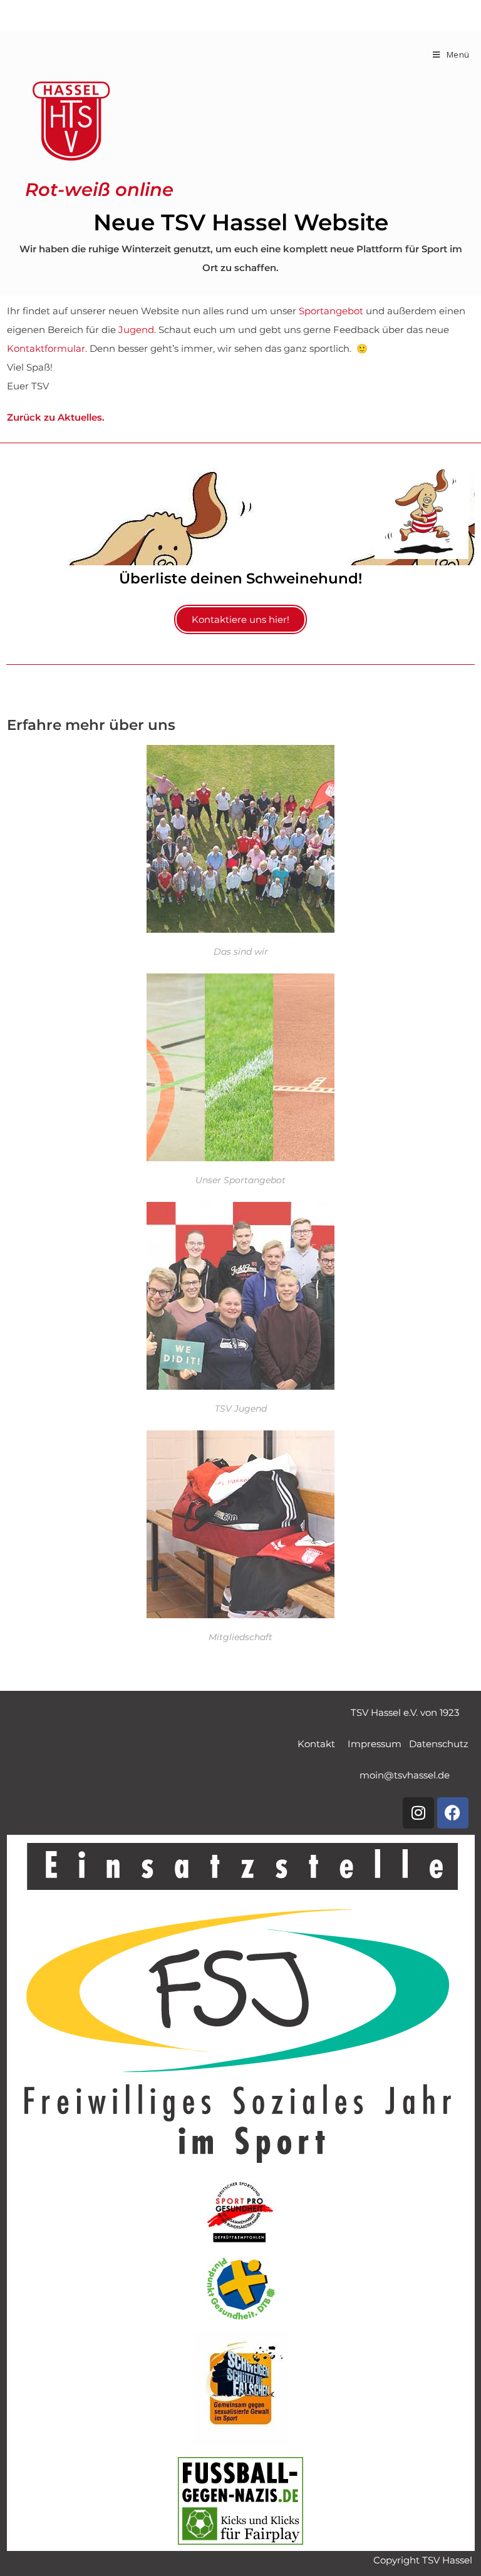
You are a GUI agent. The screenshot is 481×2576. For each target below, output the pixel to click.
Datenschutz (439, 1744)
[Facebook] (453, 1813)
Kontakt (323, 1744)
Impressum (378, 1744)
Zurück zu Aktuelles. (56, 418)
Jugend (136, 330)
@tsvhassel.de (405, 1775)
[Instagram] (418, 1813)
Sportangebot (331, 311)
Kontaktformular (46, 349)
